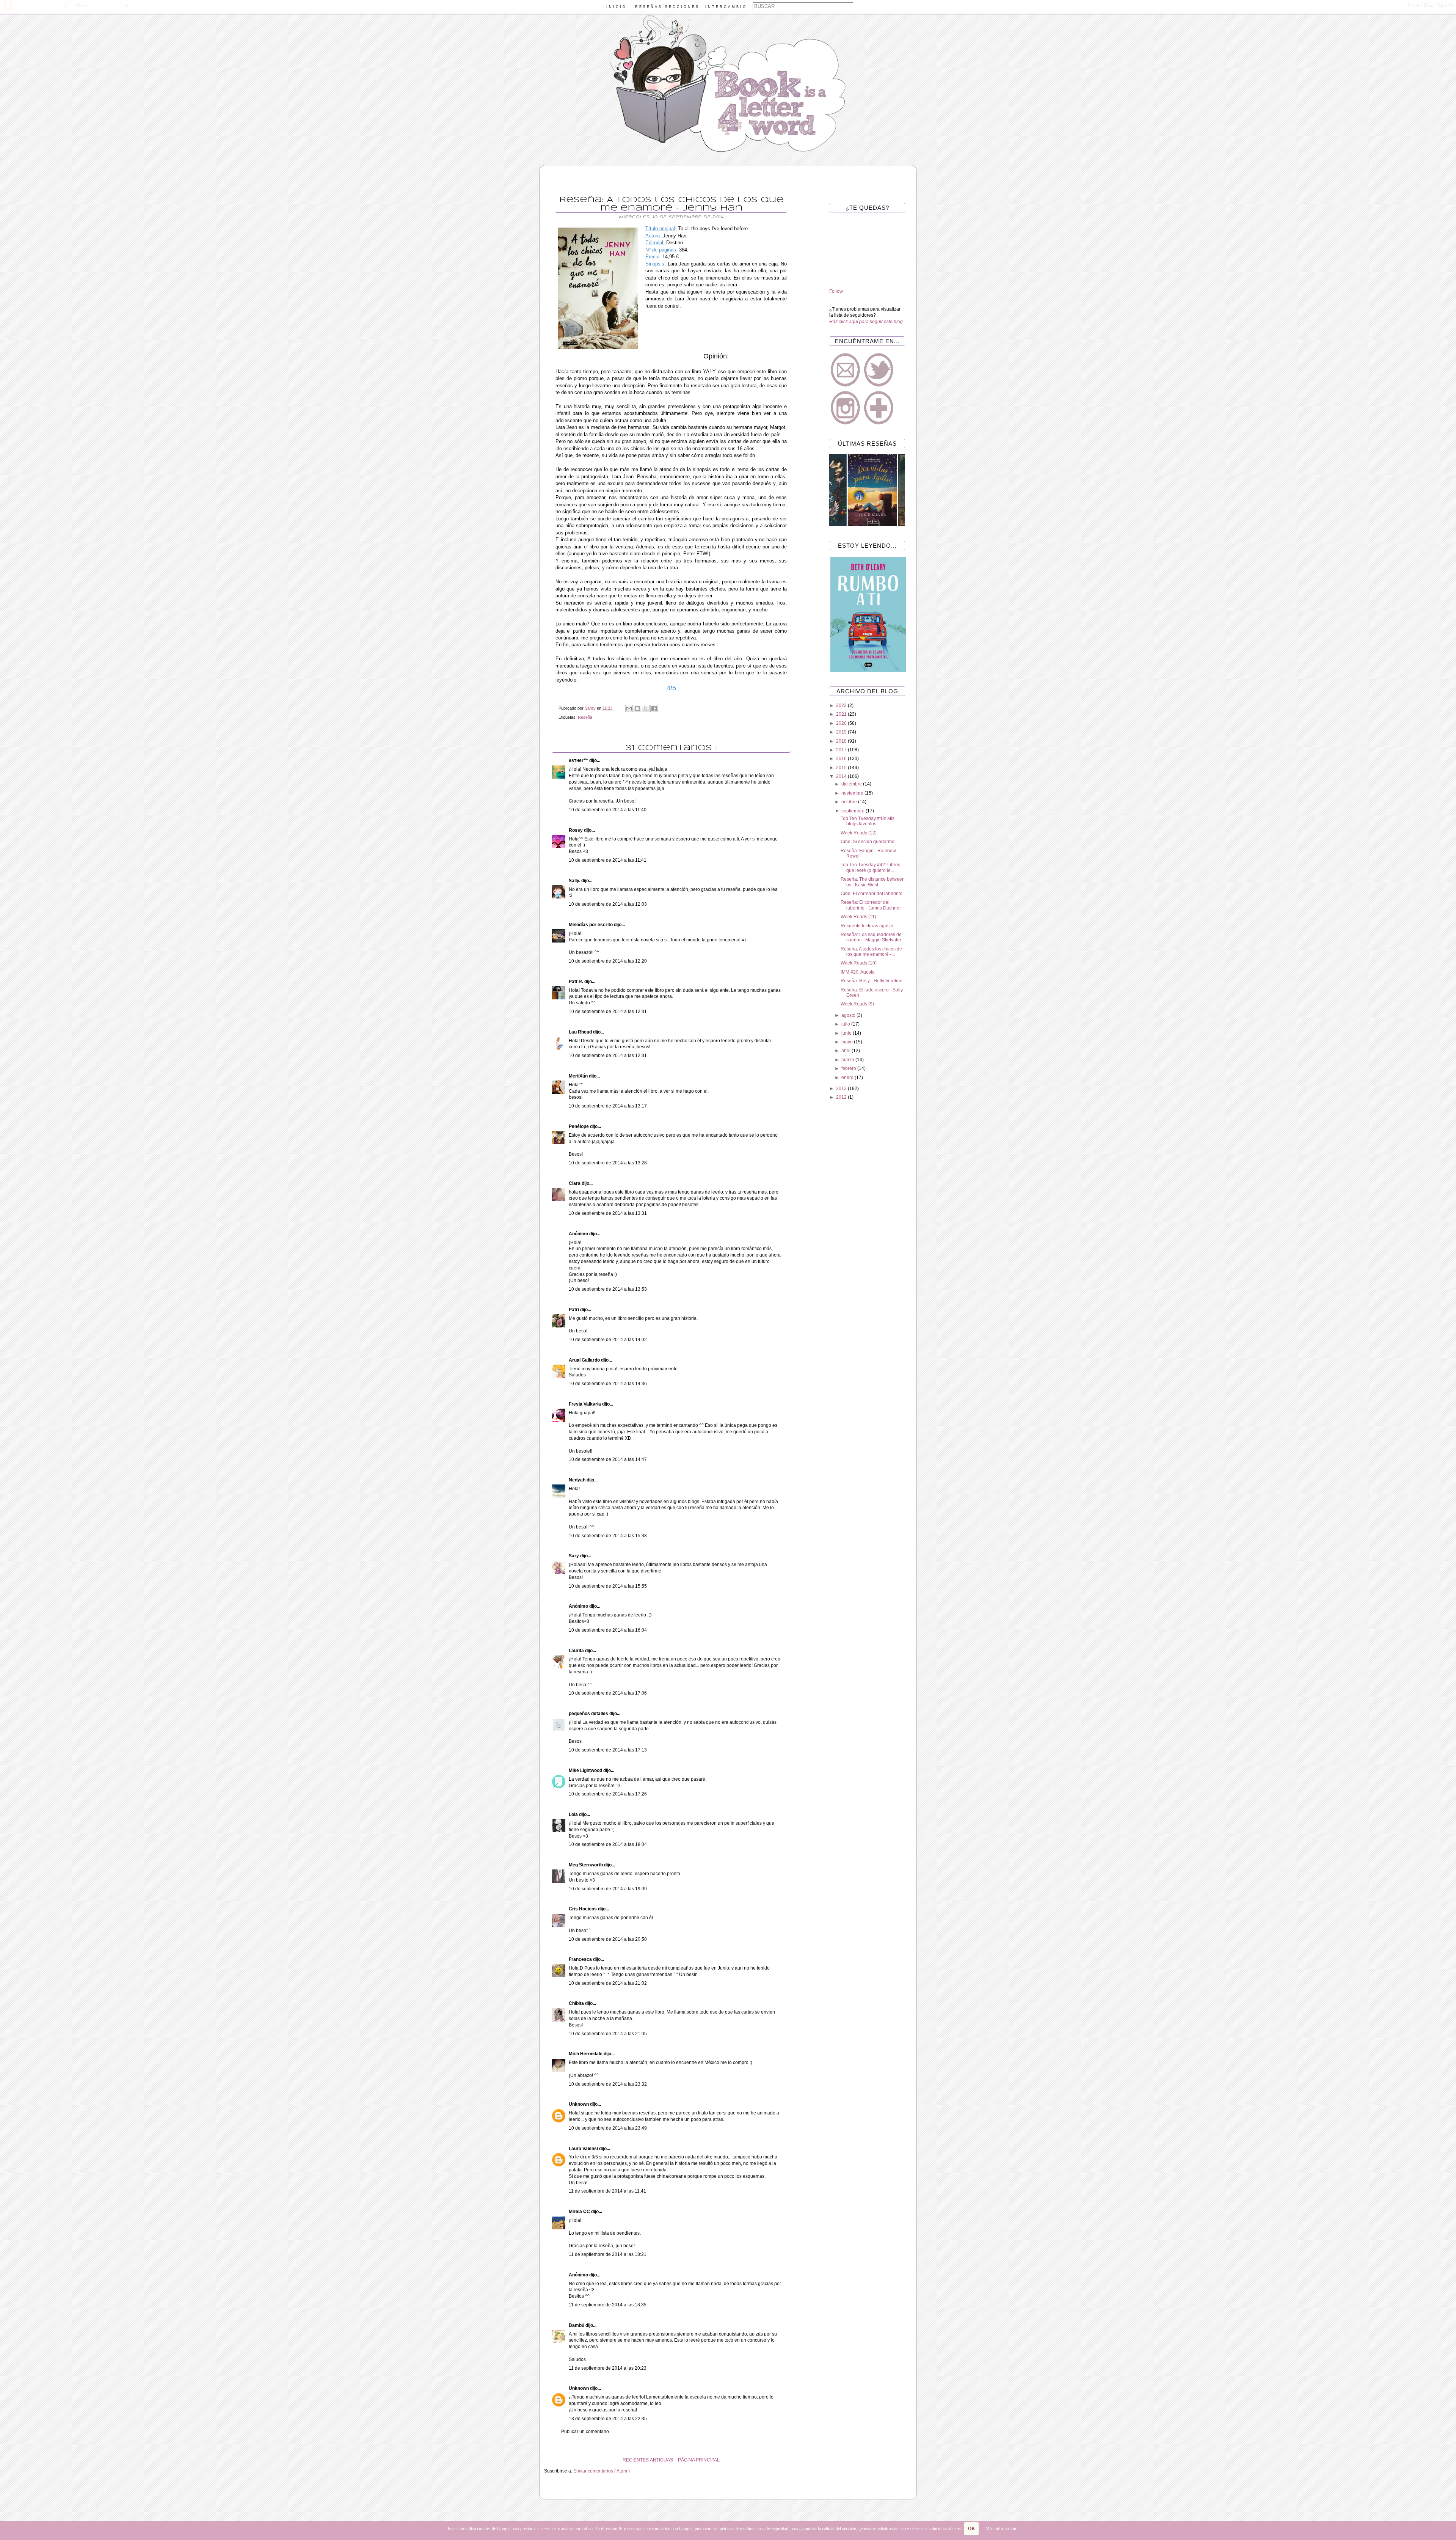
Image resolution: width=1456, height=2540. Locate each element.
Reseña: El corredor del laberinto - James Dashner (871, 905)
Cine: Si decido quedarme (868, 842)
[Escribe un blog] (637, 708)
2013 (842, 1089)
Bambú (577, 2325)
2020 (842, 723)
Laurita (577, 1651)
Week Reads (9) (857, 1004)
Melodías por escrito (591, 925)
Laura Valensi (584, 2149)
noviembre (853, 793)
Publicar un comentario (585, 2432)
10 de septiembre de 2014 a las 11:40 (608, 810)
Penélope (579, 1126)
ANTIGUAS (661, 2460)
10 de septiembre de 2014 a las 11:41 (608, 860)
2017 (842, 750)
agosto (849, 1015)
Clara (575, 1183)
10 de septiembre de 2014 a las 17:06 (608, 1693)
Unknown (579, 2104)
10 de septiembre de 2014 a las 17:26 (608, 1794)
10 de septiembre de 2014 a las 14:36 (608, 1384)
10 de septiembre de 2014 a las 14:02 (608, 1340)
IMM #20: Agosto (858, 972)
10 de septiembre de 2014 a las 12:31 (608, 1012)
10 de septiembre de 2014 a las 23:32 (608, 2084)
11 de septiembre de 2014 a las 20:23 (608, 2368)
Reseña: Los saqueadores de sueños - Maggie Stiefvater (871, 937)
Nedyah (578, 1480)
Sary (574, 1556)
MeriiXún (579, 1076)
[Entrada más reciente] (796, 2460)
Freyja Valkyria (585, 1404)
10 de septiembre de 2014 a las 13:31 (608, 1213)
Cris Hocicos (583, 1909)
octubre (850, 802)
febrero (849, 1068)
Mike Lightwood (586, 1770)
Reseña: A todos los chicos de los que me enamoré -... (871, 952)
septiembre (854, 811)
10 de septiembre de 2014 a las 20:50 (608, 1939)
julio (846, 1024)
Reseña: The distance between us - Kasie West (873, 882)
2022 (842, 705)
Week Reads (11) (858, 917)
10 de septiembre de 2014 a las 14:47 (608, 1459)
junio (847, 1033)
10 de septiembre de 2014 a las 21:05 (608, 2034)
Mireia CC (580, 2212)
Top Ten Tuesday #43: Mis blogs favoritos (868, 821)
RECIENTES (636, 2460)
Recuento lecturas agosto (867, 926)
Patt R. (577, 982)
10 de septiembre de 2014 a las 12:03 (608, 904)
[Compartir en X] (646, 708)
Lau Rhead (581, 1032)
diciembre (852, 784)
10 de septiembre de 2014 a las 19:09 (608, 1889)
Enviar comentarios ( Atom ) (602, 2471)
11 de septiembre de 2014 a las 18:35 (608, 2305)
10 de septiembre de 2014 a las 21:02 (608, 1983)
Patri (574, 1310)
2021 (842, 714)
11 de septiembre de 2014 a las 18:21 (608, 2254)
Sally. (575, 881)
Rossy (576, 830)
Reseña (585, 717)
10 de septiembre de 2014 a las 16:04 (608, 1630)
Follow (836, 291)
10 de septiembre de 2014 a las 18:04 (608, 1844)
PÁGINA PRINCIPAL (699, 2460)
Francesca (581, 1959)
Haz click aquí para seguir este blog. (867, 322)
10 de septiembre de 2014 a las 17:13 (608, 1750)
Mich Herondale (586, 2054)
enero (848, 1078)
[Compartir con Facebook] (654, 708)
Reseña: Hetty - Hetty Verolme (872, 981)
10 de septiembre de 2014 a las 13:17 (608, 1106)
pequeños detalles (589, 1714)
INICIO (617, 7)
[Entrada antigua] (546, 2460)
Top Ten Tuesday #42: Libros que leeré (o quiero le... (870, 867)
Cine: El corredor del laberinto (872, 894)
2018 (842, 741)
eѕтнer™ (579, 760)
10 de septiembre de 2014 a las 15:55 (608, 1586)
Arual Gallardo (585, 1360)
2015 (842, 768)
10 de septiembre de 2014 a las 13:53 (608, 1289)
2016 (842, 759)
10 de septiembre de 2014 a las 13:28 (608, 1163)
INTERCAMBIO (726, 7)
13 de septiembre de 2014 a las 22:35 (608, 2419)
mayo (848, 1042)
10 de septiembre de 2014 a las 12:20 (608, 961)
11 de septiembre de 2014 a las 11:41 (607, 2191)
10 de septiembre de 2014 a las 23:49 (608, 2128)
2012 (842, 1097)
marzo (848, 1060)
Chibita (577, 2003)
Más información (1001, 2529)
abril (846, 1051)
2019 (842, 732)
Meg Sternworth (586, 1865)
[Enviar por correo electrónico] (629, 708)
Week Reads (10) (859, 963)
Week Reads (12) (859, 833)
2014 (842, 776)
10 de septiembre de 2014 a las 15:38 (608, 1536)
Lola (574, 1814)
